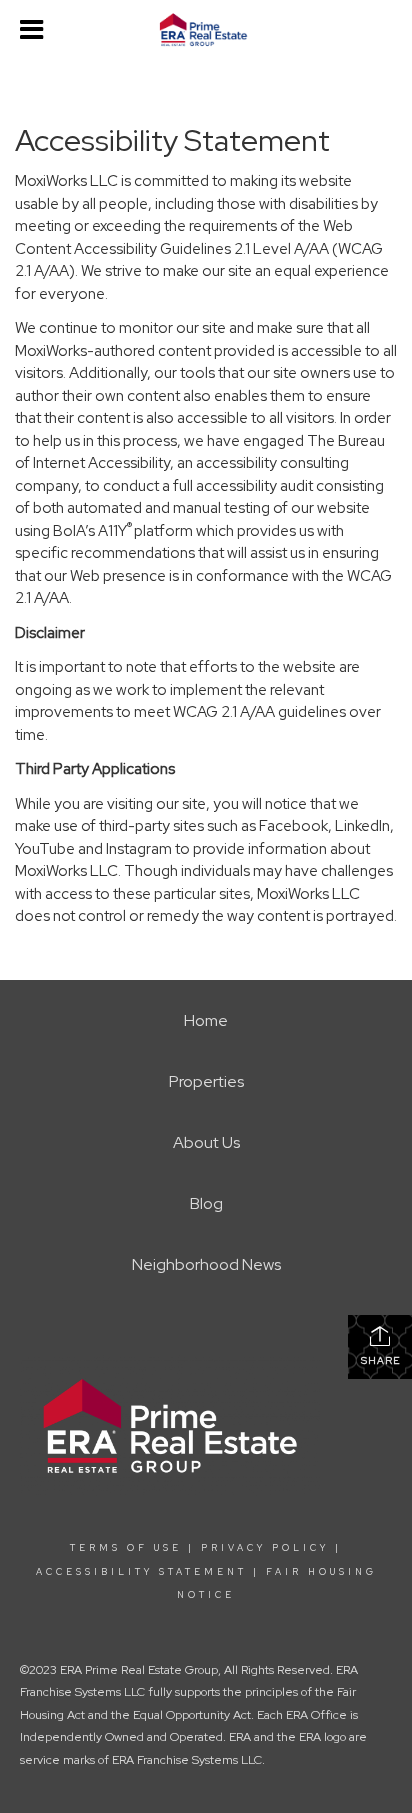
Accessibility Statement (141, 1572)
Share (380, 1360)
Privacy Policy (265, 1548)
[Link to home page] (206, 30)
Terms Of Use (126, 1548)
